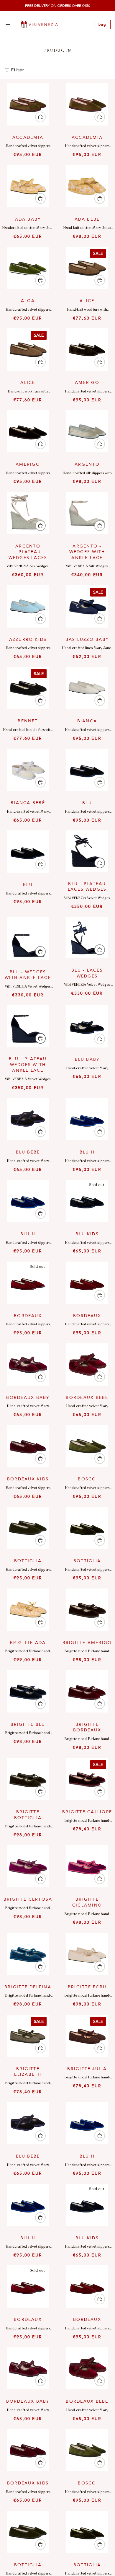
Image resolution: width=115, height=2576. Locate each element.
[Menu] (8, 25)
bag (102, 25)
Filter (18, 70)
